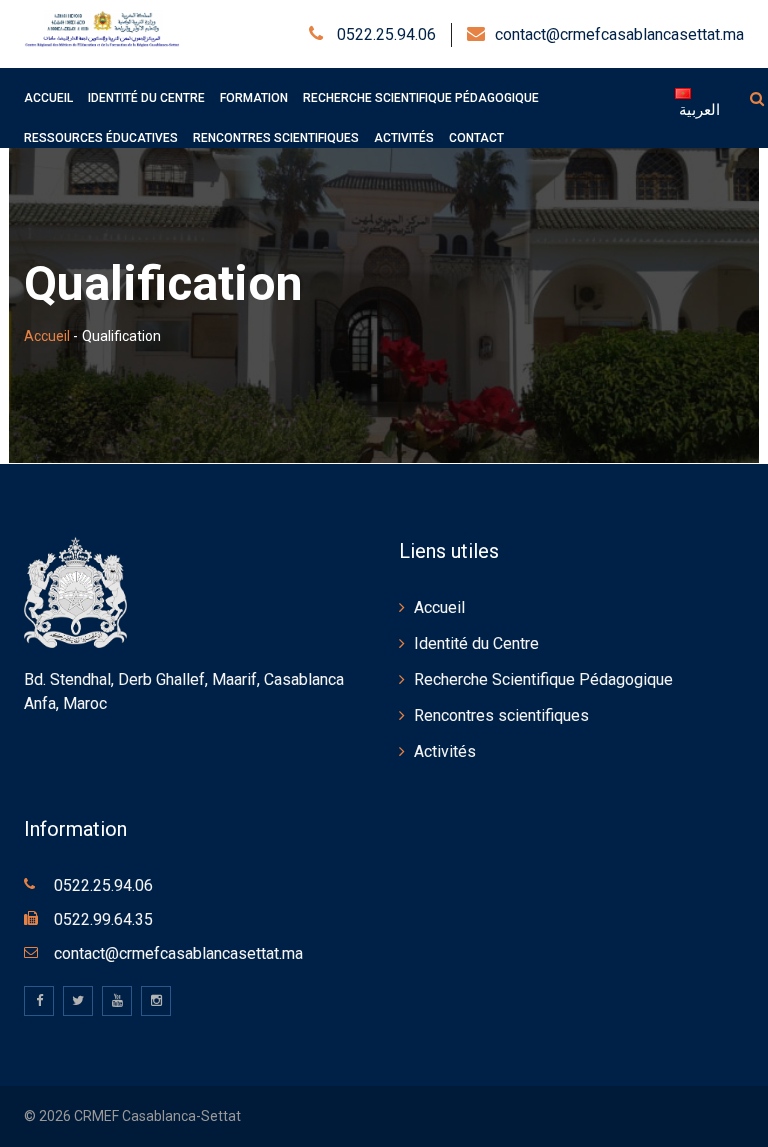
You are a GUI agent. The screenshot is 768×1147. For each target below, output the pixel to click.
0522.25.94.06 (384, 34)
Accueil (47, 336)
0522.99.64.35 (103, 919)
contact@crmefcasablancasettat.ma (619, 34)
